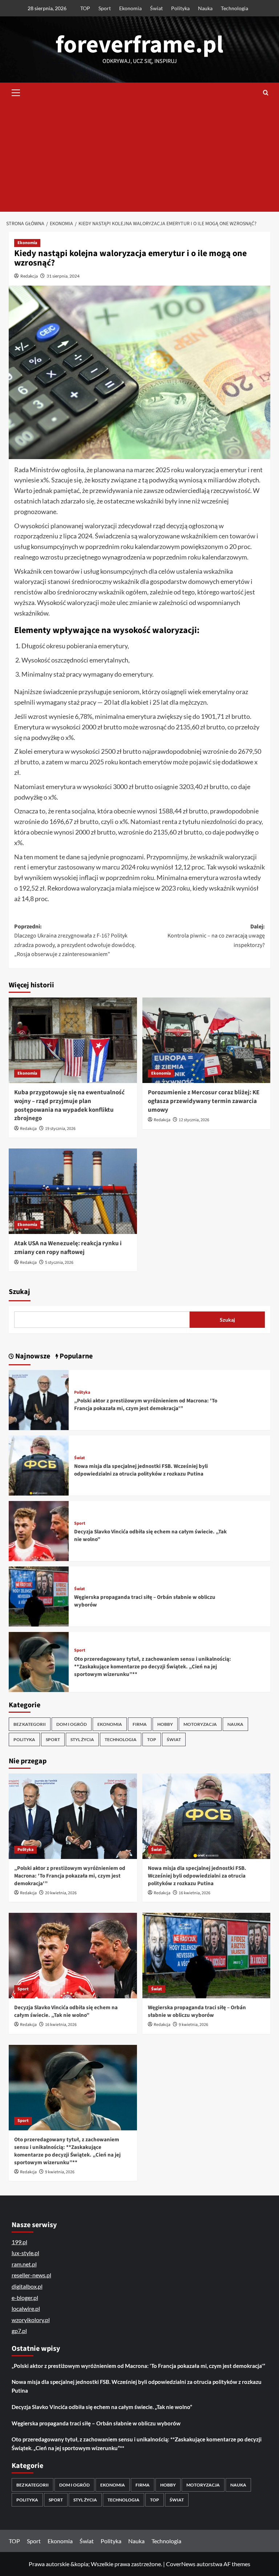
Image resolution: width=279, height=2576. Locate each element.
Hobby (165, 1724)
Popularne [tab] (75, 1356)
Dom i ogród (72, 1724)
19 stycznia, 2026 (60, 1129)
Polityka (180, 8)
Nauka (205, 8)
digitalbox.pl (27, 2286)
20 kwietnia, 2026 (61, 1893)
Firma (140, 1724)
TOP (85, 8)
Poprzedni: (75, 941)
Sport (105, 8)
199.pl (19, 2242)
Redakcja (29, 276)
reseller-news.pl (31, 2275)
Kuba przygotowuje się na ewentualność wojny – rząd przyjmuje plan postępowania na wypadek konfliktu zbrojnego (69, 1105)
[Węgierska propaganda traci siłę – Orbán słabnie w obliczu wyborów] (39, 1596)
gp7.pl (19, 2331)
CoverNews (181, 2564)
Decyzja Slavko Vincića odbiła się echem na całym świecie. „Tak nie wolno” (66, 2011)
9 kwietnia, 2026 (193, 2025)
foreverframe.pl (139, 45)
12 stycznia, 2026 (194, 1120)
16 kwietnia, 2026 (195, 1893)
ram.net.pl (24, 2264)
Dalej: (216, 936)
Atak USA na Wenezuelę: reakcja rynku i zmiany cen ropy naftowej (68, 1248)
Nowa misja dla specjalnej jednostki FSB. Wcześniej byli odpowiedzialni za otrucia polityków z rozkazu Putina (141, 1470)
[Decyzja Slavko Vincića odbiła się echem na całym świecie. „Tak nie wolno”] (39, 1530)
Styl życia (82, 1739)
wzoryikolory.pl (31, 2320)
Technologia (234, 8)
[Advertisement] (139, 157)
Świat (156, 8)
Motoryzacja (200, 1724)
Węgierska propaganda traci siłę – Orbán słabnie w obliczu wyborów (197, 2011)
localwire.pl (26, 2308)
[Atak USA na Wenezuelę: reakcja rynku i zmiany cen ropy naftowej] (73, 1191)
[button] (16, 92)
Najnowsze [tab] (32, 1356)
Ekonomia (130, 8)
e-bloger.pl (25, 2298)
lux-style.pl (25, 2253)
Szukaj (19, 1292)
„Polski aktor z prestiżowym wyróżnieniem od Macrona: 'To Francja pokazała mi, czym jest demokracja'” (146, 1405)
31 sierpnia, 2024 (63, 276)
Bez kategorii (30, 1724)
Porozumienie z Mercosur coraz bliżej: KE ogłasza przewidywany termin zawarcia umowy (204, 1101)
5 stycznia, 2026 (59, 1263)
